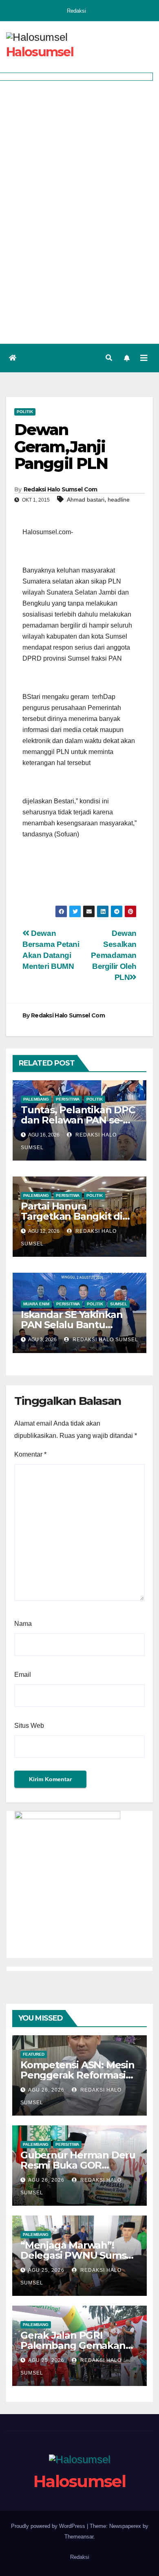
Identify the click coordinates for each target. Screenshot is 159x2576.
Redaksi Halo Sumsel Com (61, 489)
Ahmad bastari (86, 500)
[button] (109, 358)
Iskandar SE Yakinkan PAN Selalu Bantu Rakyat (72, 1325)
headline (119, 500)
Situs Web (29, 1726)
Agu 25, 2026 (46, 2270)
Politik (25, 412)
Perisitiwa (68, 1099)
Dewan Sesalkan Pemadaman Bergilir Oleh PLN (114, 955)
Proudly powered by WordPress (49, 2526)
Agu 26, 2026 (46, 2090)
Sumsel (119, 1304)
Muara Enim (36, 1304)
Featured (34, 2054)
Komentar (30, 1454)
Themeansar (79, 2537)
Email (23, 1675)
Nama (23, 1624)
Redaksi (76, 11)
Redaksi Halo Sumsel (105, 1340)
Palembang (36, 1099)
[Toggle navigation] (144, 358)
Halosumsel (40, 52)
